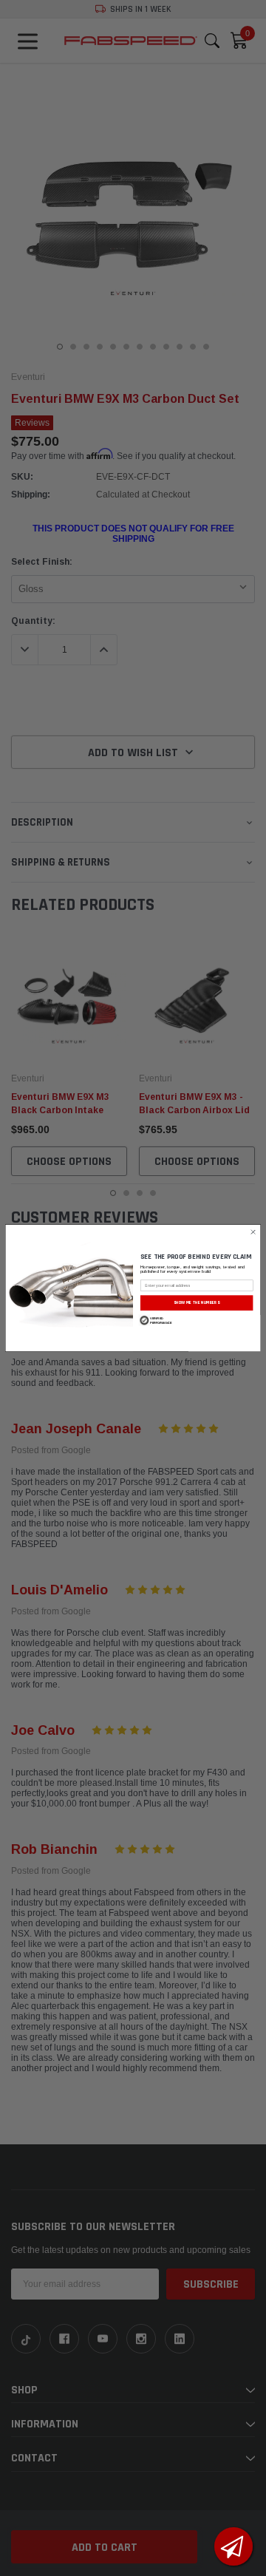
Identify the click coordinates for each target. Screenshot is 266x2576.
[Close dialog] (253, 1232)
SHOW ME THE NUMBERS (197, 1302)
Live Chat (233, 2546)
